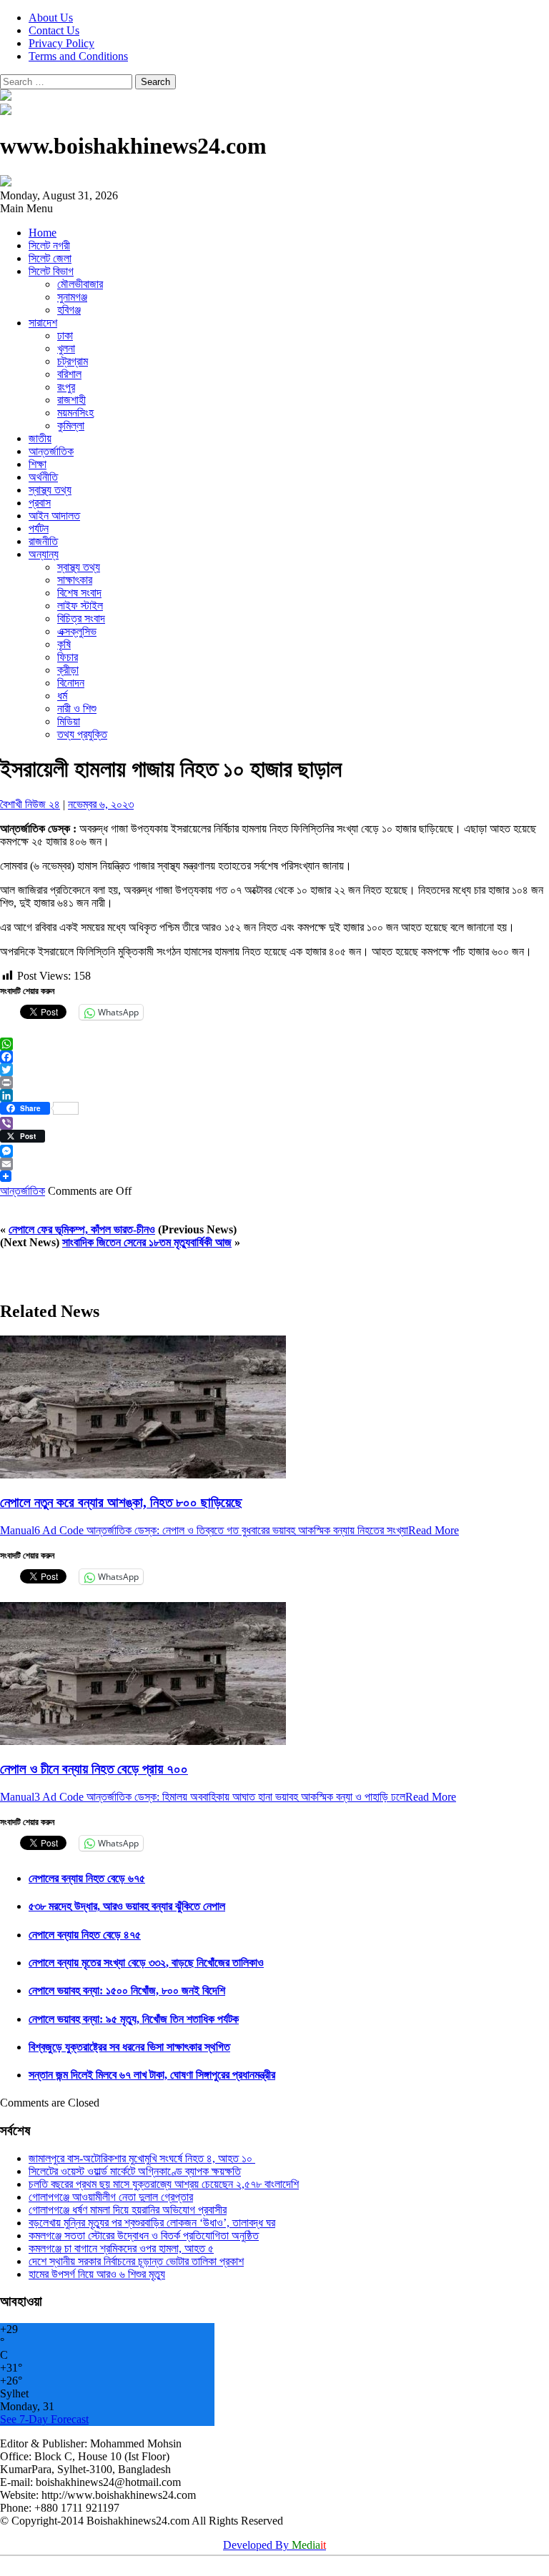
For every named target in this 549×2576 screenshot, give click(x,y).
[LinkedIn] (274, 1095)
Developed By (274, 2545)
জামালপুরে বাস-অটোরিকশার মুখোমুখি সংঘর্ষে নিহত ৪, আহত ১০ (142, 2158)
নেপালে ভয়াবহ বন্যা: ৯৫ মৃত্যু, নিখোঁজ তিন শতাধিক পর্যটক (134, 2019)
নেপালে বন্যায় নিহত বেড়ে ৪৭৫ (85, 1935)
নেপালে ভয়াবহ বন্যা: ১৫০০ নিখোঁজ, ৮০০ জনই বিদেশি (127, 1990)
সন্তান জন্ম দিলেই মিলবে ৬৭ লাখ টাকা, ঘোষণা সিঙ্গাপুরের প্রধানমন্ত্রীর (152, 2075)
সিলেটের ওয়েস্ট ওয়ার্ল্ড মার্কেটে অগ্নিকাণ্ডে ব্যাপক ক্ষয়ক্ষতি (135, 2171)
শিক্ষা (38, 464)
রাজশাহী (71, 400)
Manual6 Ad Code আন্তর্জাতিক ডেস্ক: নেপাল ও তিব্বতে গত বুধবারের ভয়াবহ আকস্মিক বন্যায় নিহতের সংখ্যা (204, 1530)
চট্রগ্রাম (73, 361)
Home (43, 233)
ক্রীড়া (68, 670)
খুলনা (66, 348)
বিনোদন (71, 683)
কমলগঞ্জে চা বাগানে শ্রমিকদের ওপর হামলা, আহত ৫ (121, 2248)
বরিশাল (69, 374)
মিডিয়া (69, 721)
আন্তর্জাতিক (51, 451)
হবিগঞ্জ (69, 310)
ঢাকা (65, 335)
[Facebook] (274, 1057)
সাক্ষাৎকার (75, 580)
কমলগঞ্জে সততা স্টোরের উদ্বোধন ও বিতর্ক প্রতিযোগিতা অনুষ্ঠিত (144, 2236)
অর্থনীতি (43, 477)
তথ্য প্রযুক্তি (82, 734)
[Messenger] (274, 1151)
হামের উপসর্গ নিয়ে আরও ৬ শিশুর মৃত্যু (97, 2274)
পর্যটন (39, 528)
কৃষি (64, 644)
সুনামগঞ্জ (72, 297)
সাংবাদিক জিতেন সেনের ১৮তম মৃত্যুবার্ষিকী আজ (147, 1242)
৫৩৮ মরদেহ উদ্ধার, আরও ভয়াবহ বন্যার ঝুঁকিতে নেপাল (127, 1906)
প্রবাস (40, 503)
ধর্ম (62, 696)
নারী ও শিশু (77, 708)
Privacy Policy (61, 43)
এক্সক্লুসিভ (77, 631)
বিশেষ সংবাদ (79, 593)
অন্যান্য (44, 554)
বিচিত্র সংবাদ (81, 618)
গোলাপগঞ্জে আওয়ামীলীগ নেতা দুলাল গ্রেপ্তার (111, 2197)
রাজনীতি (43, 541)
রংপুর (66, 387)
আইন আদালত (54, 516)
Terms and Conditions (78, 56)
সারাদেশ (43, 323)
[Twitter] (274, 1070)
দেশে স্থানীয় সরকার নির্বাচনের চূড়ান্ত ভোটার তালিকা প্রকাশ (136, 2261)
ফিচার (68, 657)
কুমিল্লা (71, 426)
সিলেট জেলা (50, 258)
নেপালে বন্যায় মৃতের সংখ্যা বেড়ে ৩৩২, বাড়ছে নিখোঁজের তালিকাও (146, 1963)
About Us (51, 18)
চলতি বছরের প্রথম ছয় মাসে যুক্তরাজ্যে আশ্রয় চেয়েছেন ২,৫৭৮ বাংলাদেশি (164, 2184)
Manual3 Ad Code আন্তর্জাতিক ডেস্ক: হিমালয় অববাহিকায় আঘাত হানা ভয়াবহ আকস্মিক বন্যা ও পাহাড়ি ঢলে (203, 1797)
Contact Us (54, 30)
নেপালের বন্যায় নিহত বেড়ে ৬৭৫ (87, 1878)
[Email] (274, 1164)
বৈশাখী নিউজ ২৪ (30, 804)
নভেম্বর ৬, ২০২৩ (101, 804)
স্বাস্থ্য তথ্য (50, 490)
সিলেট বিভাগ (51, 271)
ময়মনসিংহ (75, 413)
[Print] (274, 1083)
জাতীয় (40, 438)
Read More (434, 1530)
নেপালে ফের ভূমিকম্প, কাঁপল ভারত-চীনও (82, 1229)
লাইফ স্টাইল (80, 606)
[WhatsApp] (274, 1044)
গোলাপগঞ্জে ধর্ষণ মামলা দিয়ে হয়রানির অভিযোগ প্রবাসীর (128, 2210)
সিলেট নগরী (49, 245)
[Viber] (274, 1123)
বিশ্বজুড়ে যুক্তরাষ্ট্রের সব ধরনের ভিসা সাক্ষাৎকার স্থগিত (129, 2047)
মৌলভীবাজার (80, 284)
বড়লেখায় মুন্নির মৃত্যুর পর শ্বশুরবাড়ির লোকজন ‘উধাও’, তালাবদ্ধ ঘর (152, 2223)
